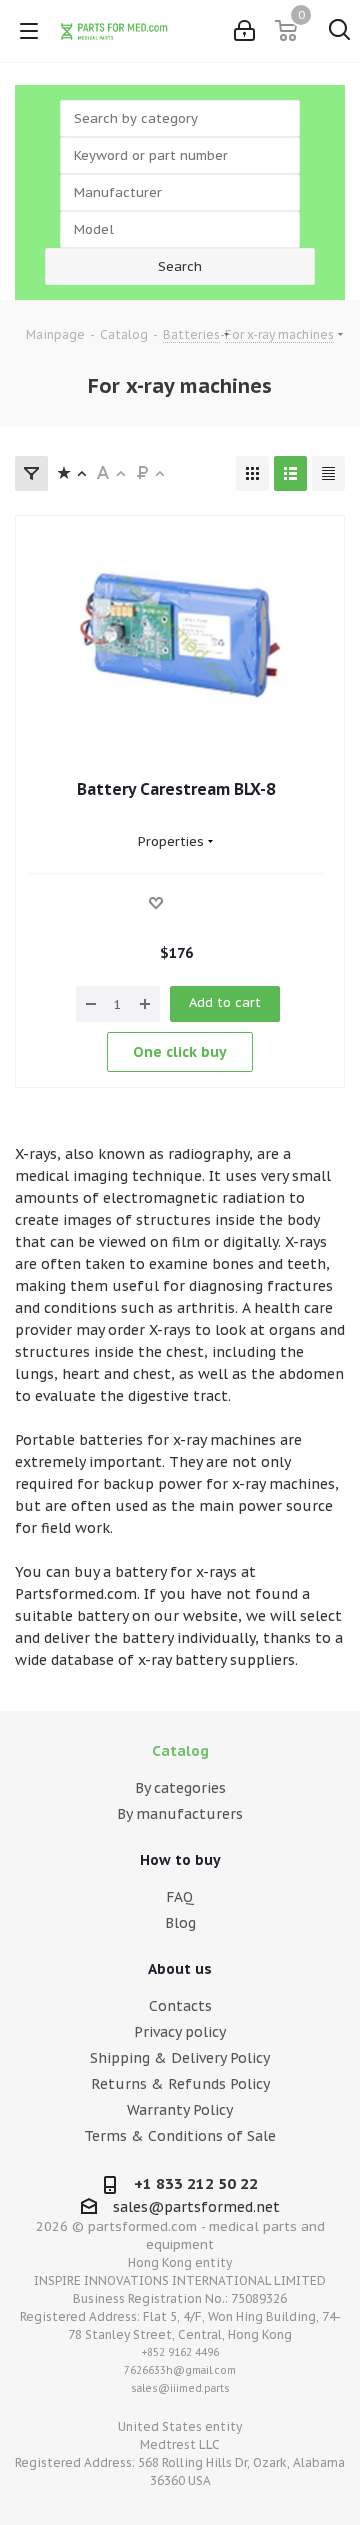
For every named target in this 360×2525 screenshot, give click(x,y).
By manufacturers (180, 1814)
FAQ (180, 1897)
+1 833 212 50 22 (196, 2183)
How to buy (180, 1860)
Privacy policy (180, 2032)
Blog (180, 1923)
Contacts (180, 2006)
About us (180, 1969)
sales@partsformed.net (196, 2207)
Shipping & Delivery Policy (180, 2058)
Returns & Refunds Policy (180, 2084)
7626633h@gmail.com (180, 2370)
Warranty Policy (180, 2110)
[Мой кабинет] (244, 31)
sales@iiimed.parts (180, 2388)
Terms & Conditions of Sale (180, 2136)
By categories (180, 1788)
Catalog (180, 1751)
